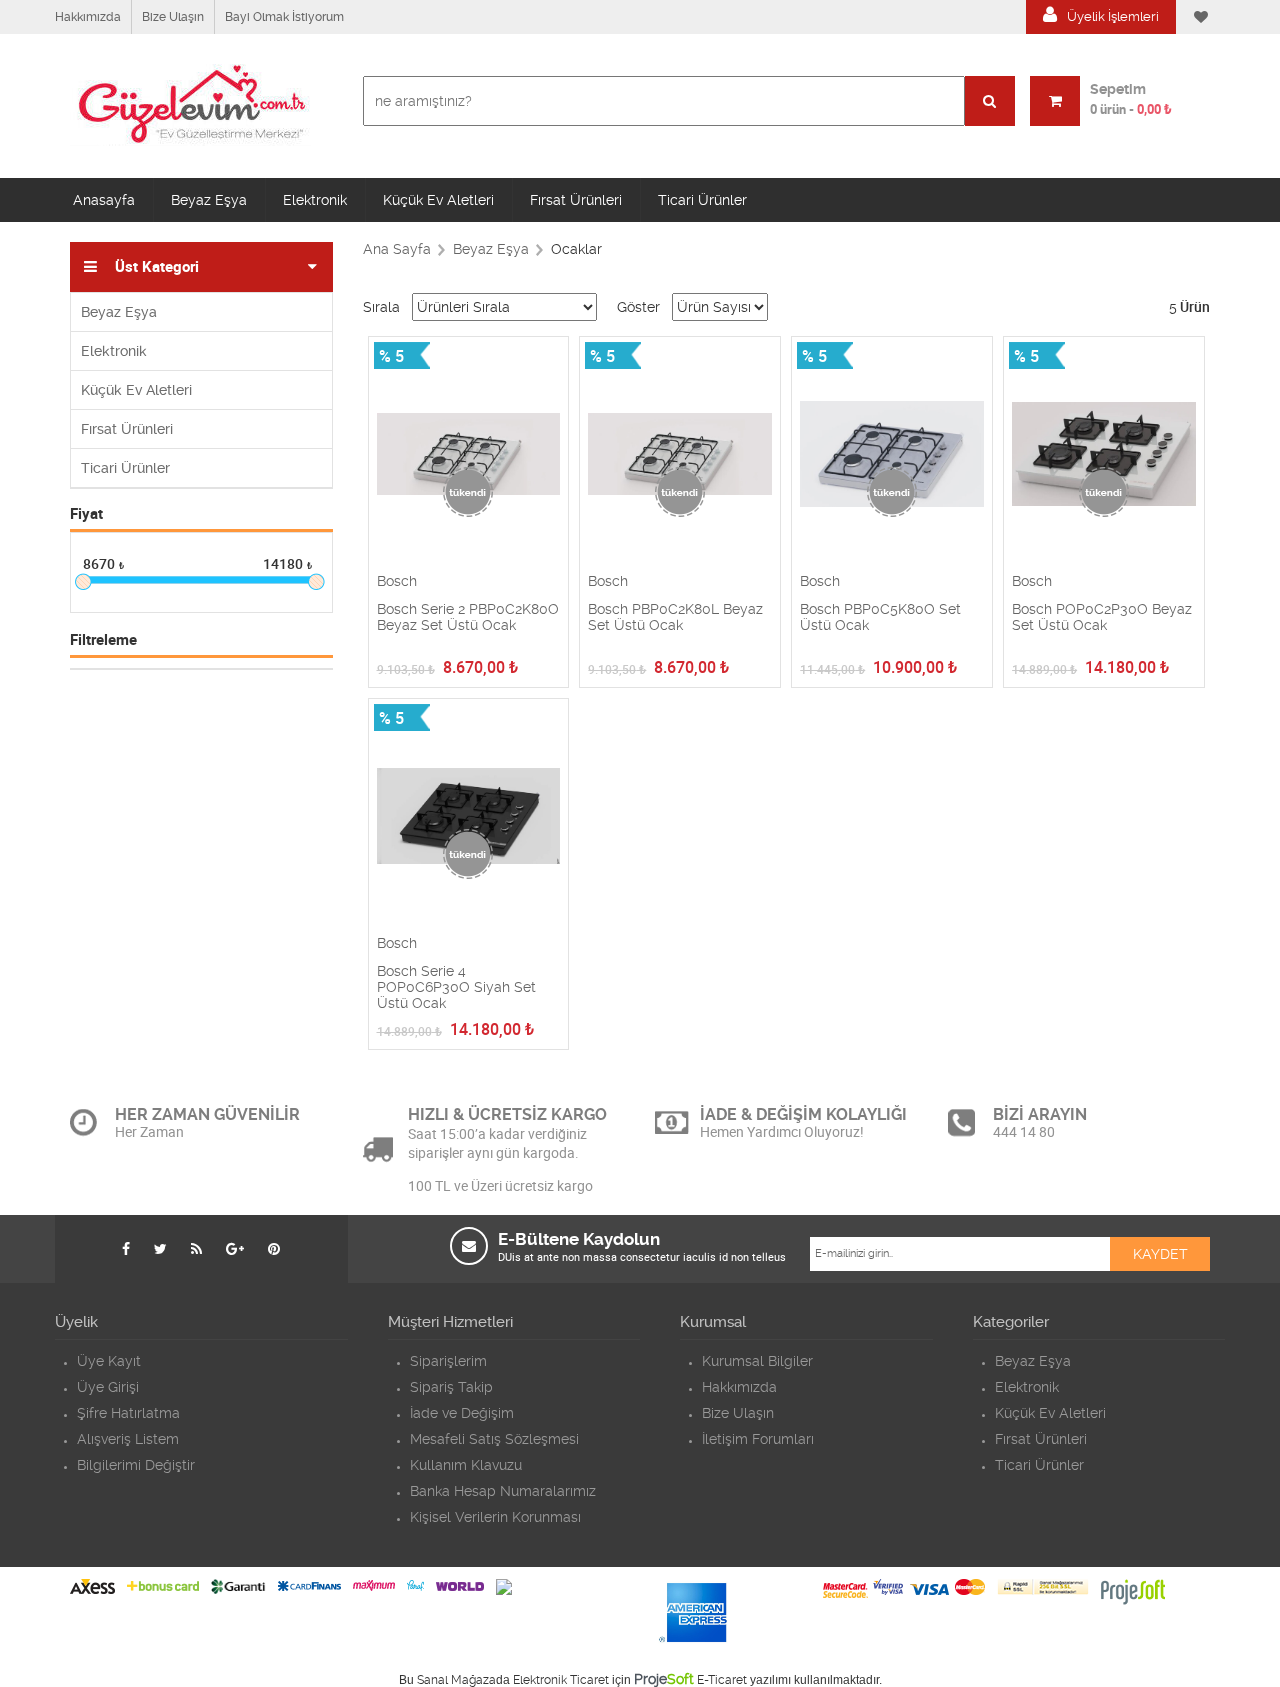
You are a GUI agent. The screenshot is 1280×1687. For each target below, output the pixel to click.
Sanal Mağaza (456, 1680)
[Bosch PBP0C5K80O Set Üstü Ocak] (892, 455)
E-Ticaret (722, 1680)
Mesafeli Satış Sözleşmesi (494, 1439)
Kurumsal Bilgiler (757, 1361)
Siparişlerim (448, 1361)
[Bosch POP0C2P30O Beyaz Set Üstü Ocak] (1104, 455)
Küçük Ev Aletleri (438, 200)
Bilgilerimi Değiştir (136, 1465)
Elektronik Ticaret (561, 1680)
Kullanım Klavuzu (466, 1465)
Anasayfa (104, 200)
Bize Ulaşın (173, 17)
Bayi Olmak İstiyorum (284, 17)
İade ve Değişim (462, 1413)
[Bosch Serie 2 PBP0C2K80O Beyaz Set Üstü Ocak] (469, 455)
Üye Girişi (108, 1387)
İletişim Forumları (758, 1439)
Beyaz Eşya (209, 200)
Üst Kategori (157, 267)
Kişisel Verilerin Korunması (495, 1517)
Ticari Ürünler (702, 200)
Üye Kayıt (109, 1361)
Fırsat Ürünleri (576, 200)
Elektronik (315, 200)
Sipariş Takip (451, 1387)
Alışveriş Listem (128, 1439)
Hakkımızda (88, 17)
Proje (664, 1679)
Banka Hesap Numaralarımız (503, 1491)
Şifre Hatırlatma (128, 1413)
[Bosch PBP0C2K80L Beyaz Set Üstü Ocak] (680, 455)
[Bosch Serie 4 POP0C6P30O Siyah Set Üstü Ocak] (469, 817)
